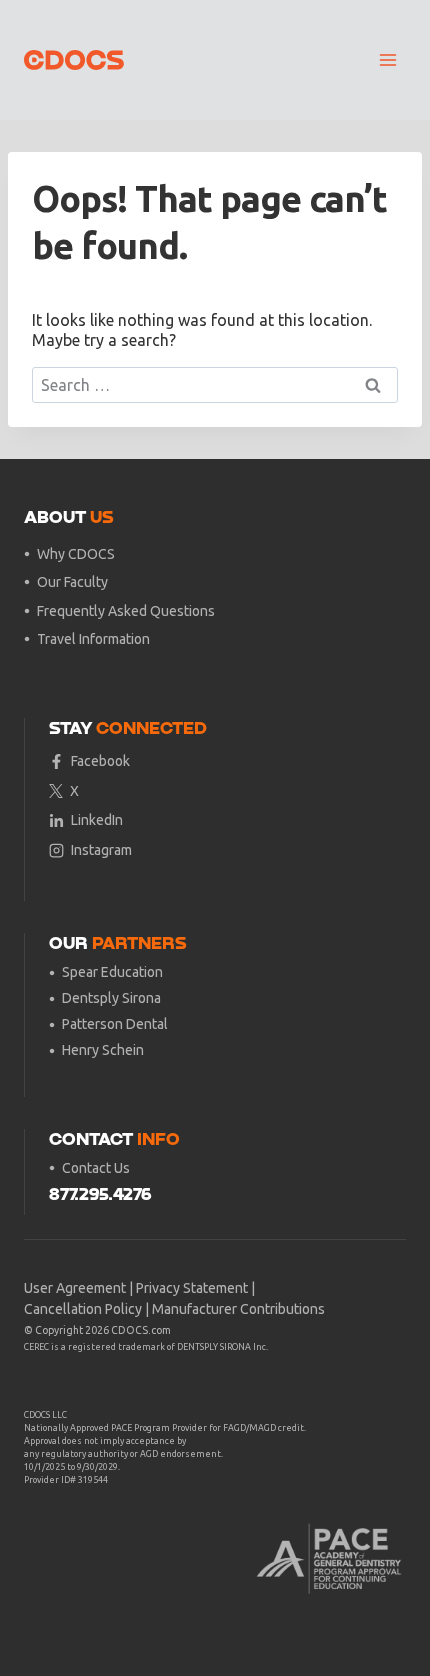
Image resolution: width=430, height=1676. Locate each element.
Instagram (101, 850)
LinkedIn (97, 820)
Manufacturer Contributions (238, 1309)
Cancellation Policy (83, 1309)
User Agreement (75, 1288)
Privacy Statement (192, 1288)
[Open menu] (387, 59)
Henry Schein (103, 1050)
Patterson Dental (115, 1024)
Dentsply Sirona (111, 998)
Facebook (100, 761)
